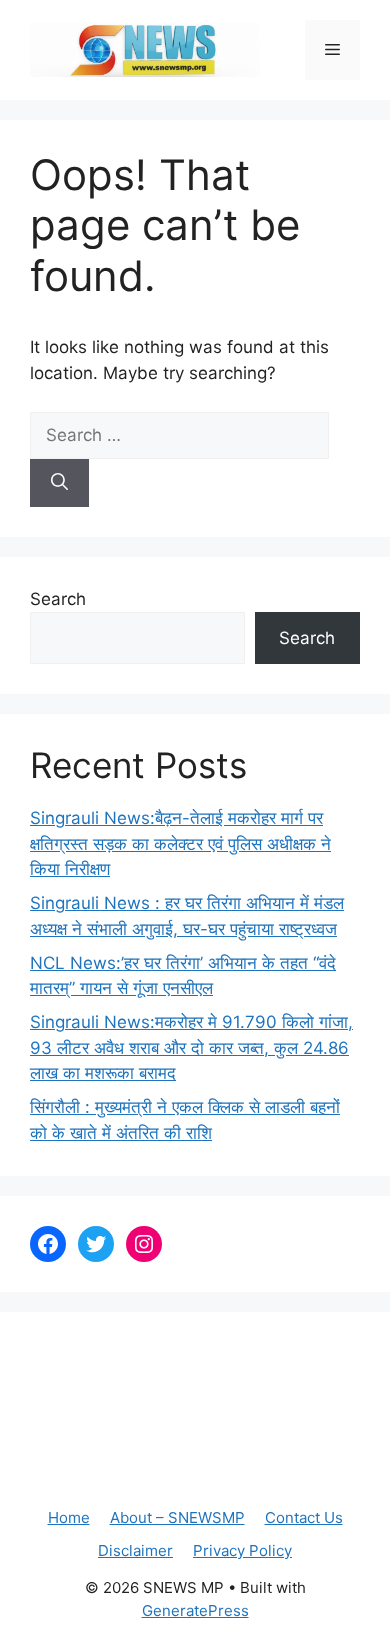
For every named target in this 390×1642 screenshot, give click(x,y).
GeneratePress (195, 1610)
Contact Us (304, 1517)
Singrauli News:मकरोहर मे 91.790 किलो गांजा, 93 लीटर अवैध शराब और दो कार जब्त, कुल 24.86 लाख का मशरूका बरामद (191, 1047)
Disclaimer (135, 1550)
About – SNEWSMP (177, 1517)
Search (58, 599)
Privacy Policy (242, 1550)
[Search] (59, 483)
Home (69, 1517)
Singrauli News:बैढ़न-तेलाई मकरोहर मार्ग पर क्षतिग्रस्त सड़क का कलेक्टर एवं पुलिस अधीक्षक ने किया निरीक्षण (180, 843)
